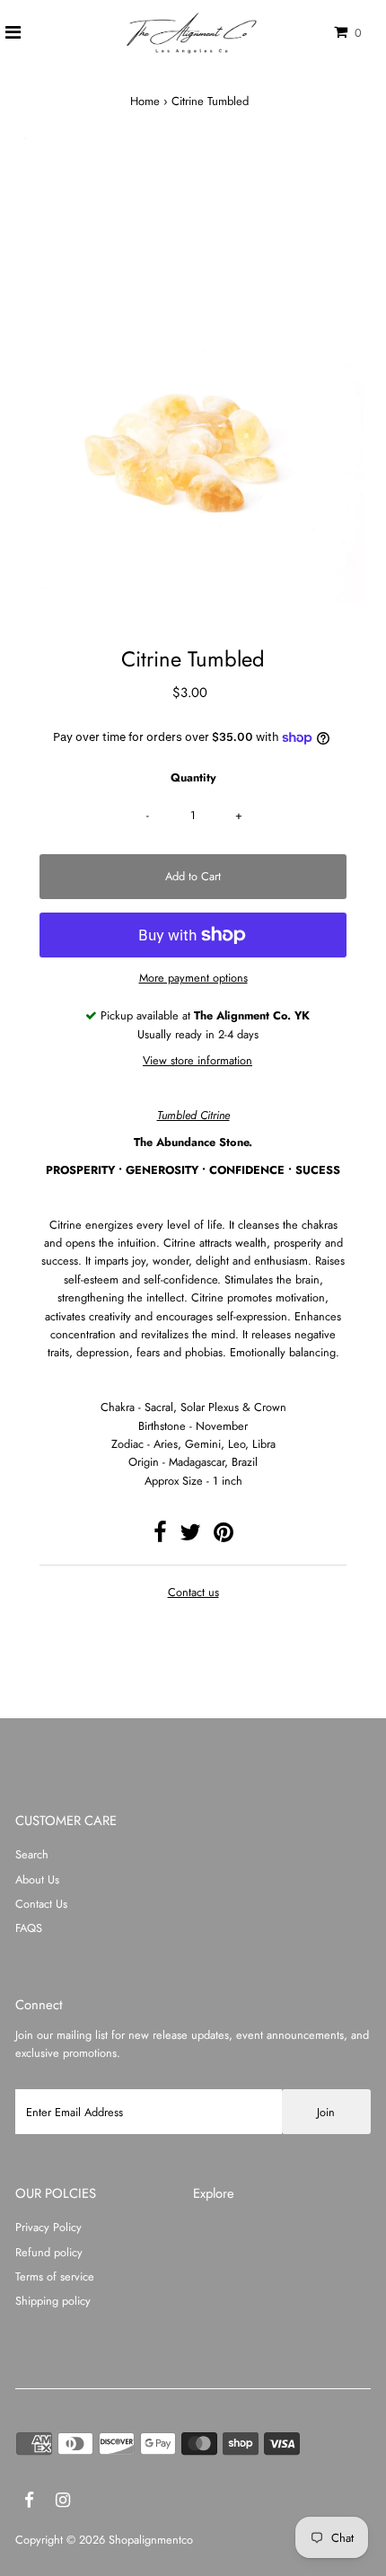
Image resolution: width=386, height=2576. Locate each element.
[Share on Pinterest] (224, 1536)
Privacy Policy (48, 2227)
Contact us (193, 1593)
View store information (197, 1060)
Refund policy (49, 2252)
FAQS (29, 1928)
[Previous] (44, 166)
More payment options (193, 978)
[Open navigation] (13, 33)
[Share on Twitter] (190, 1536)
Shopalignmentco (151, 2540)
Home (145, 101)
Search (32, 1854)
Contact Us (41, 1904)
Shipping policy (53, 2301)
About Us (37, 1879)
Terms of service (55, 2276)
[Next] (88, 166)
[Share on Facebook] (160, 1536)
